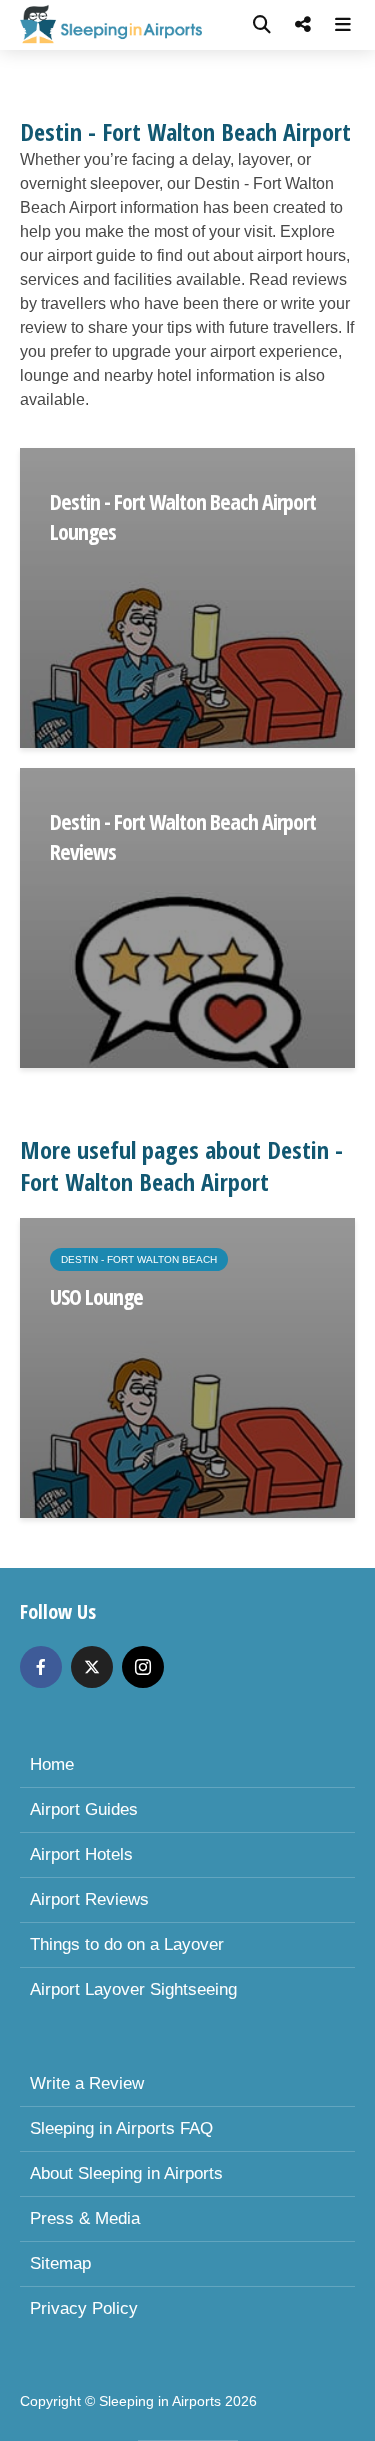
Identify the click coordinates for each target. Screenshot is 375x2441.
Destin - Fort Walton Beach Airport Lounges (183, 516)
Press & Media (85, 2218)
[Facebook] (41, 1667)
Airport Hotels (81, 1854)
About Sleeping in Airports (126, 2173)
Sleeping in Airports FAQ (121, 2128)
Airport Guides (84, 1809)
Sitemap (60, 2263)
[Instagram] (143, 1667)
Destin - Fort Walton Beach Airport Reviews (183, 836)
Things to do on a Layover (127, 1944)
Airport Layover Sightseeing (133, 1989)
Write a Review (87, 2083)
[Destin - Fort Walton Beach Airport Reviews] (187, 916)
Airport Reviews (89, 1899)
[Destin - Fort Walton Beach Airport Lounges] (187, 596)
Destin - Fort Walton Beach (139, 1259)
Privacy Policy (84, 2308)
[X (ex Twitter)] (92, 1667)
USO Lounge (96, 1296)
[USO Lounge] (187, 1366)
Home (52, 1764)
